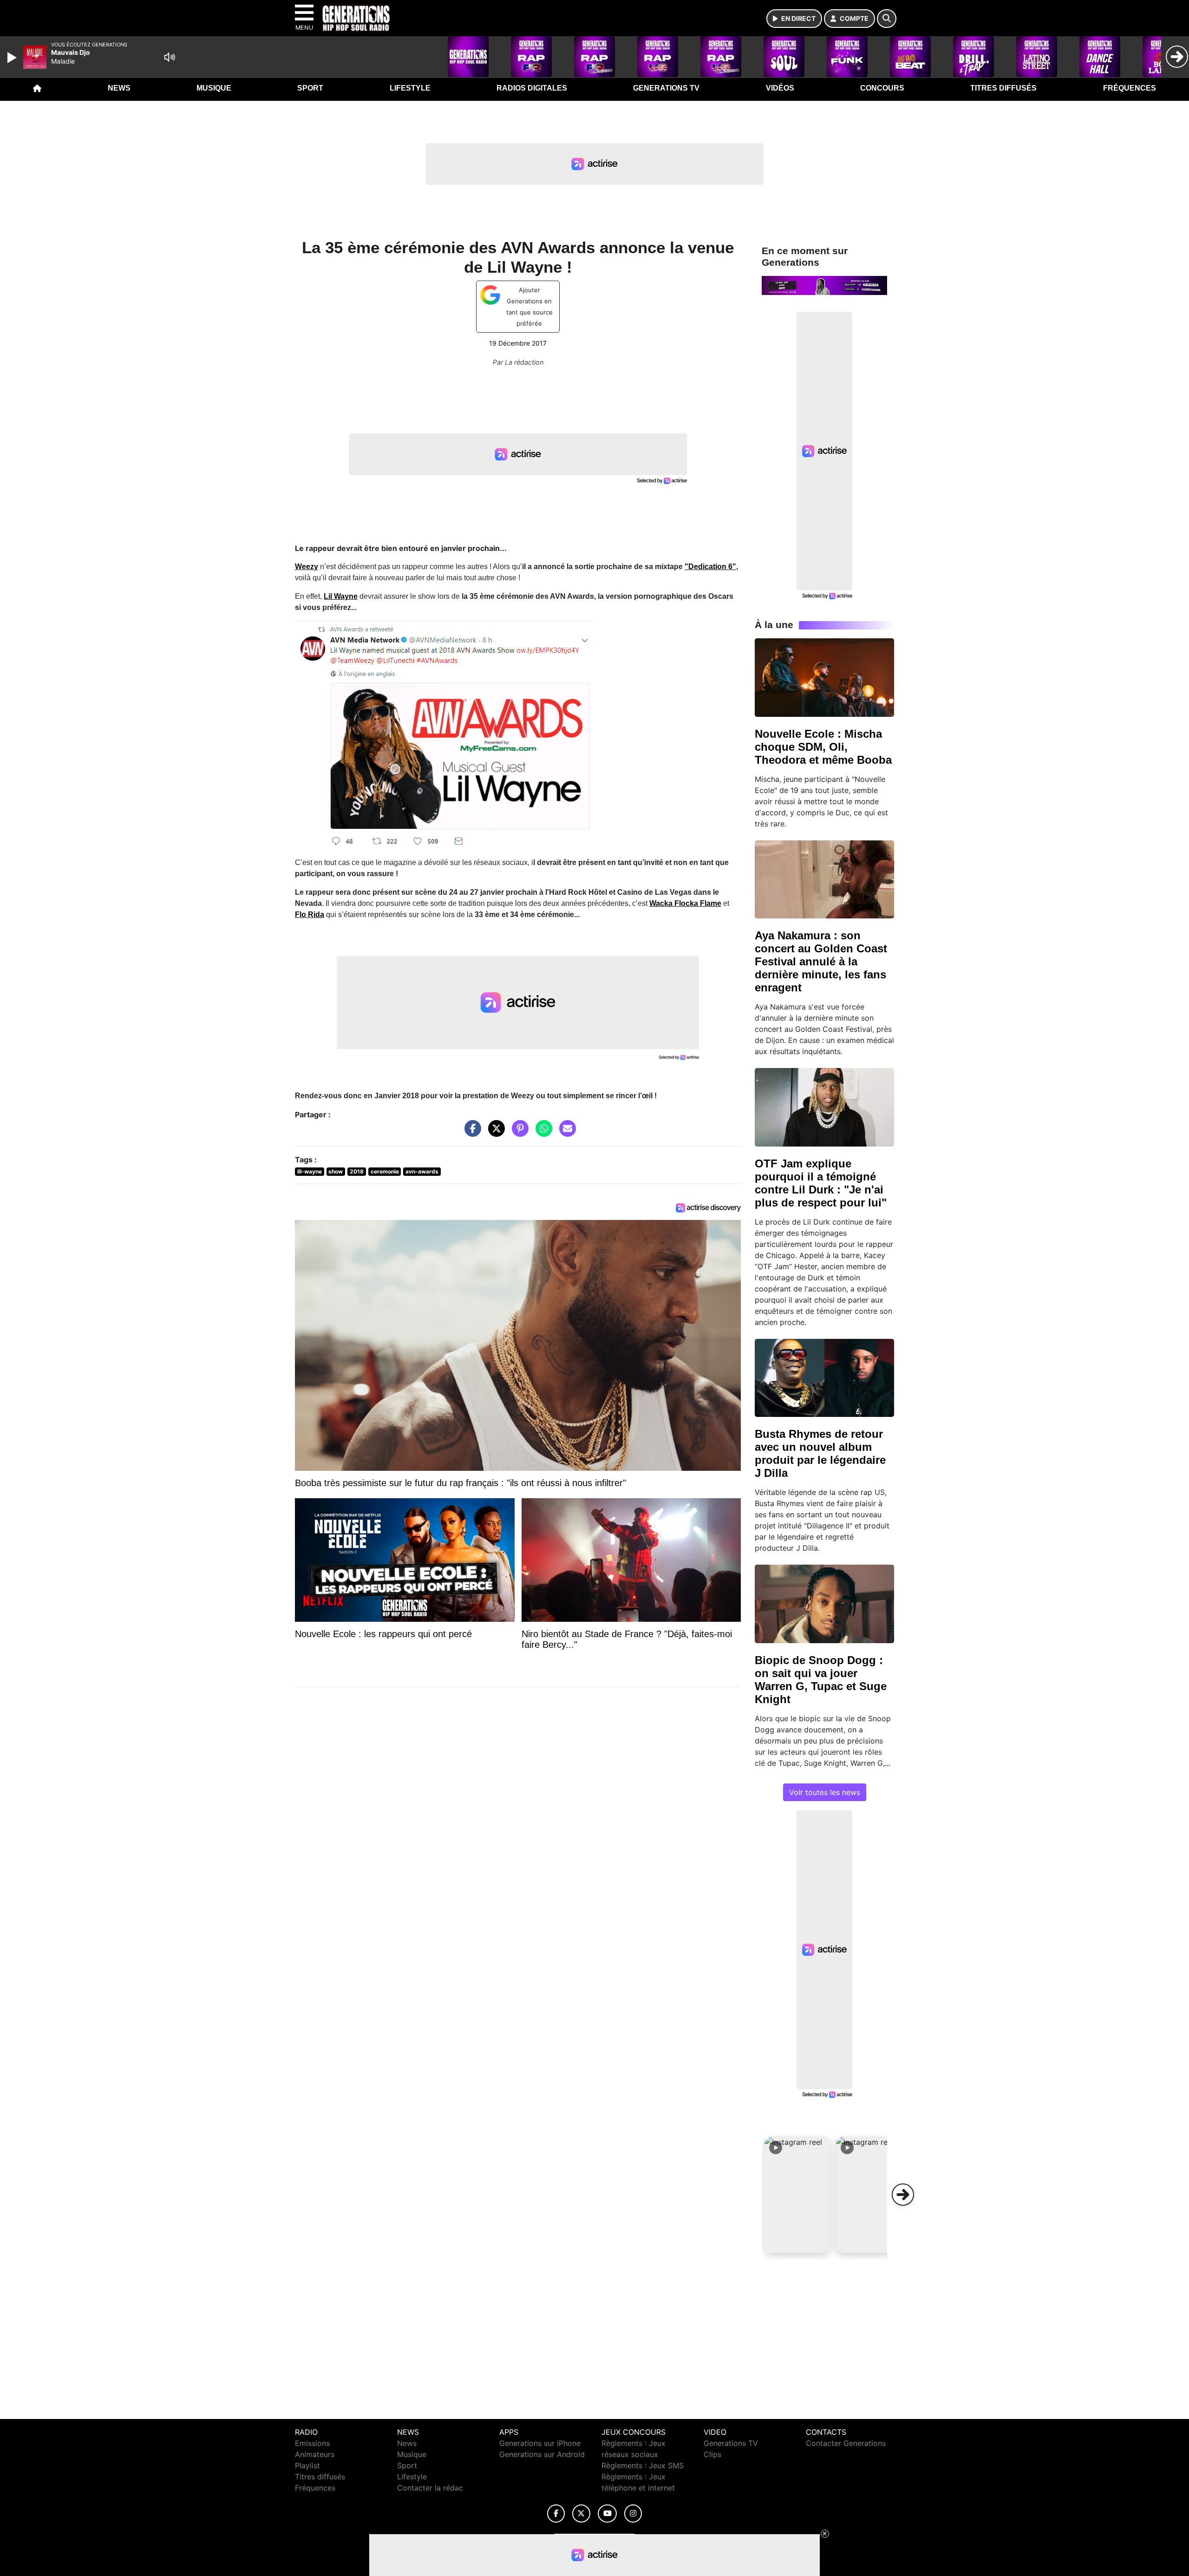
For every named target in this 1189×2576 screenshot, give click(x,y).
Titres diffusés (1003, 88)
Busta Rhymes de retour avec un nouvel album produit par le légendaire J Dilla (820, 1453)
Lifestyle (410, 88)
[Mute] (170, 57)
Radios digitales (532, 88)
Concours (882, 88)
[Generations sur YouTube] (607, 2514)
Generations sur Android (542, 2454)
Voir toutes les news (825, 1792)
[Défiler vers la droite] (903, 2195)
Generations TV (666, 88)
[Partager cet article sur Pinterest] (518, 1133)
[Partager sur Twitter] (494, 1133)
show (336, 1171)
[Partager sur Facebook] (470, 1133)
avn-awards (422, 1171)
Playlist (307, 2465)
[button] (797, 2195)
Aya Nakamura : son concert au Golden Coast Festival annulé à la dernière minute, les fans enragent (821, 961)
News (119, 88)
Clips (712, 2454)
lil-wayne (310, 1171)
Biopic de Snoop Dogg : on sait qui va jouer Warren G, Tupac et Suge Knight (821, 1680)
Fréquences (1130, 88)
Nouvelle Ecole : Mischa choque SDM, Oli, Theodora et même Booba (823, 747)
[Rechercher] (887, 19)
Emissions (312, 2443)
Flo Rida (310, 914)
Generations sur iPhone (540, 2443)
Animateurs (315, 2454)
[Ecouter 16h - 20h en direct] (824, 285)
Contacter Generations (846, 2443)
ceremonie (385, 1171)
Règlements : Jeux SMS (643, 2465)
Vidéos (780, 88)
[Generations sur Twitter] (581, 2514)
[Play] (13, 58)
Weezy (307, 567)
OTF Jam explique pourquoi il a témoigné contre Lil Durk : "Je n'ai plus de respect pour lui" (821, 1183)
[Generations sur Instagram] (633, 2514)
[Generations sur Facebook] (556, 2514)
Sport (310, 88)
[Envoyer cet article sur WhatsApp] (542, 1133)
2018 (357, 1171)
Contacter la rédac (430, 2488)
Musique (214, 88)
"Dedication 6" (710, 567)
